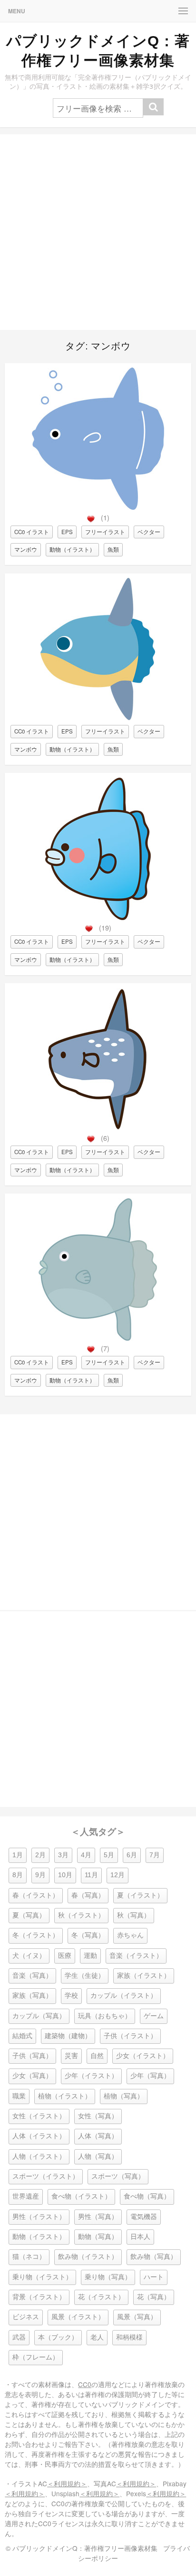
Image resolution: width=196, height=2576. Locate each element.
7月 (155, 1855)
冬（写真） (88, 1935)
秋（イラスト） (81, 1915)
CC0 (85, 2384)
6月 (132, 1855)
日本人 (140, 2237)
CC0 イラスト (32, 532)
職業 (19, 2096)
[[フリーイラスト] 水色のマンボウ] (98, 507)
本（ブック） (58, 2337)
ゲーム (154, 2016)
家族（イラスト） (144, 1976)
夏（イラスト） (140, 1895)
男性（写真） (98, 2217)
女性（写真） (98, 2116)
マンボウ (26, 549)
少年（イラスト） (91, 2076)
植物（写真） (124, 2096)
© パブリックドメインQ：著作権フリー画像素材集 (82, 2548)
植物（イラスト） (65, 2096)
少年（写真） (150, 2076)
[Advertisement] (98, 232)
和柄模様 (129, 2337)
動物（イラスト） (72, 549)
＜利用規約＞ (67, 2483)
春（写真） (88, 1895)
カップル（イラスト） (124, 1996)
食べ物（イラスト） (81, 2196)
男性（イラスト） (39, 2217)
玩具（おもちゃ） (105, 2016)
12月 (118, 1875)
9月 (40, 1875)
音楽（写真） (32, 1976)
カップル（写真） (39, 2016)
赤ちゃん (130, 1935)
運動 (90, 1956)
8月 (18, 1875)
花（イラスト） (101, 2297)
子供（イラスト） (130, 2036)
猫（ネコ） (29, 2257)
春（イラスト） (36, 1895)
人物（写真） (98, 2157)
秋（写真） (134, 1915)
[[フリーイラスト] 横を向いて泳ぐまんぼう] (98, 718)
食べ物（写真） (147, 2196)
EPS (67, 532)
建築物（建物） (68, 2036)
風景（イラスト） (78, 2317)
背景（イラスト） (39, 2297)
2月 (40, 1855)
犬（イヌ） (29, 1956)
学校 (71, 1996)
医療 (65, 1956)
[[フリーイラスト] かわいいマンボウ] (98, 917)
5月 (109, 1855)
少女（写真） (32, 2076)
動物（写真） (98, 2237)
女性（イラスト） (39, 2116)
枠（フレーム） (36, 2357)
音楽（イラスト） (136, 1956)
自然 (97, 2056)
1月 (18, 1855)
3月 (63, 1855)
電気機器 (144, 2217)
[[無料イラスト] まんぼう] (98, 1338)
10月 (65, 1875)
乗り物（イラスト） (42, 2277)
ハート (154, 2277)
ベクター (149, 532)
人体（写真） (98, 2136)
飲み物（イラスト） (88, 2257)
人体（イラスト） (39, 2136)
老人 (97, 2337)
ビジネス (26, 2317)
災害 (71, 2056)
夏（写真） (29, 1915)
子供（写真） (32, 2056)
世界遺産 (26, 2196)
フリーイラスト (105, 532)
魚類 (113, 549)
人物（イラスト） (39, 2157)
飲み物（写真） (154, 2257)
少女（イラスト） (143, 2056)
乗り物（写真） (108, 2277)
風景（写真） (137, 2317)
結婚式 (22, 2036)
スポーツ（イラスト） (46, 2176)
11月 (91, 1875)
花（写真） (154, 2297)
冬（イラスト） (36, 1935)
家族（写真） (32, 1996)
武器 (19, 2337)
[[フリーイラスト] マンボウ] (98, 1128)
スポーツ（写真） (118, 2176)
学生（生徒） (85, 1976)
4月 (86, 1855)
